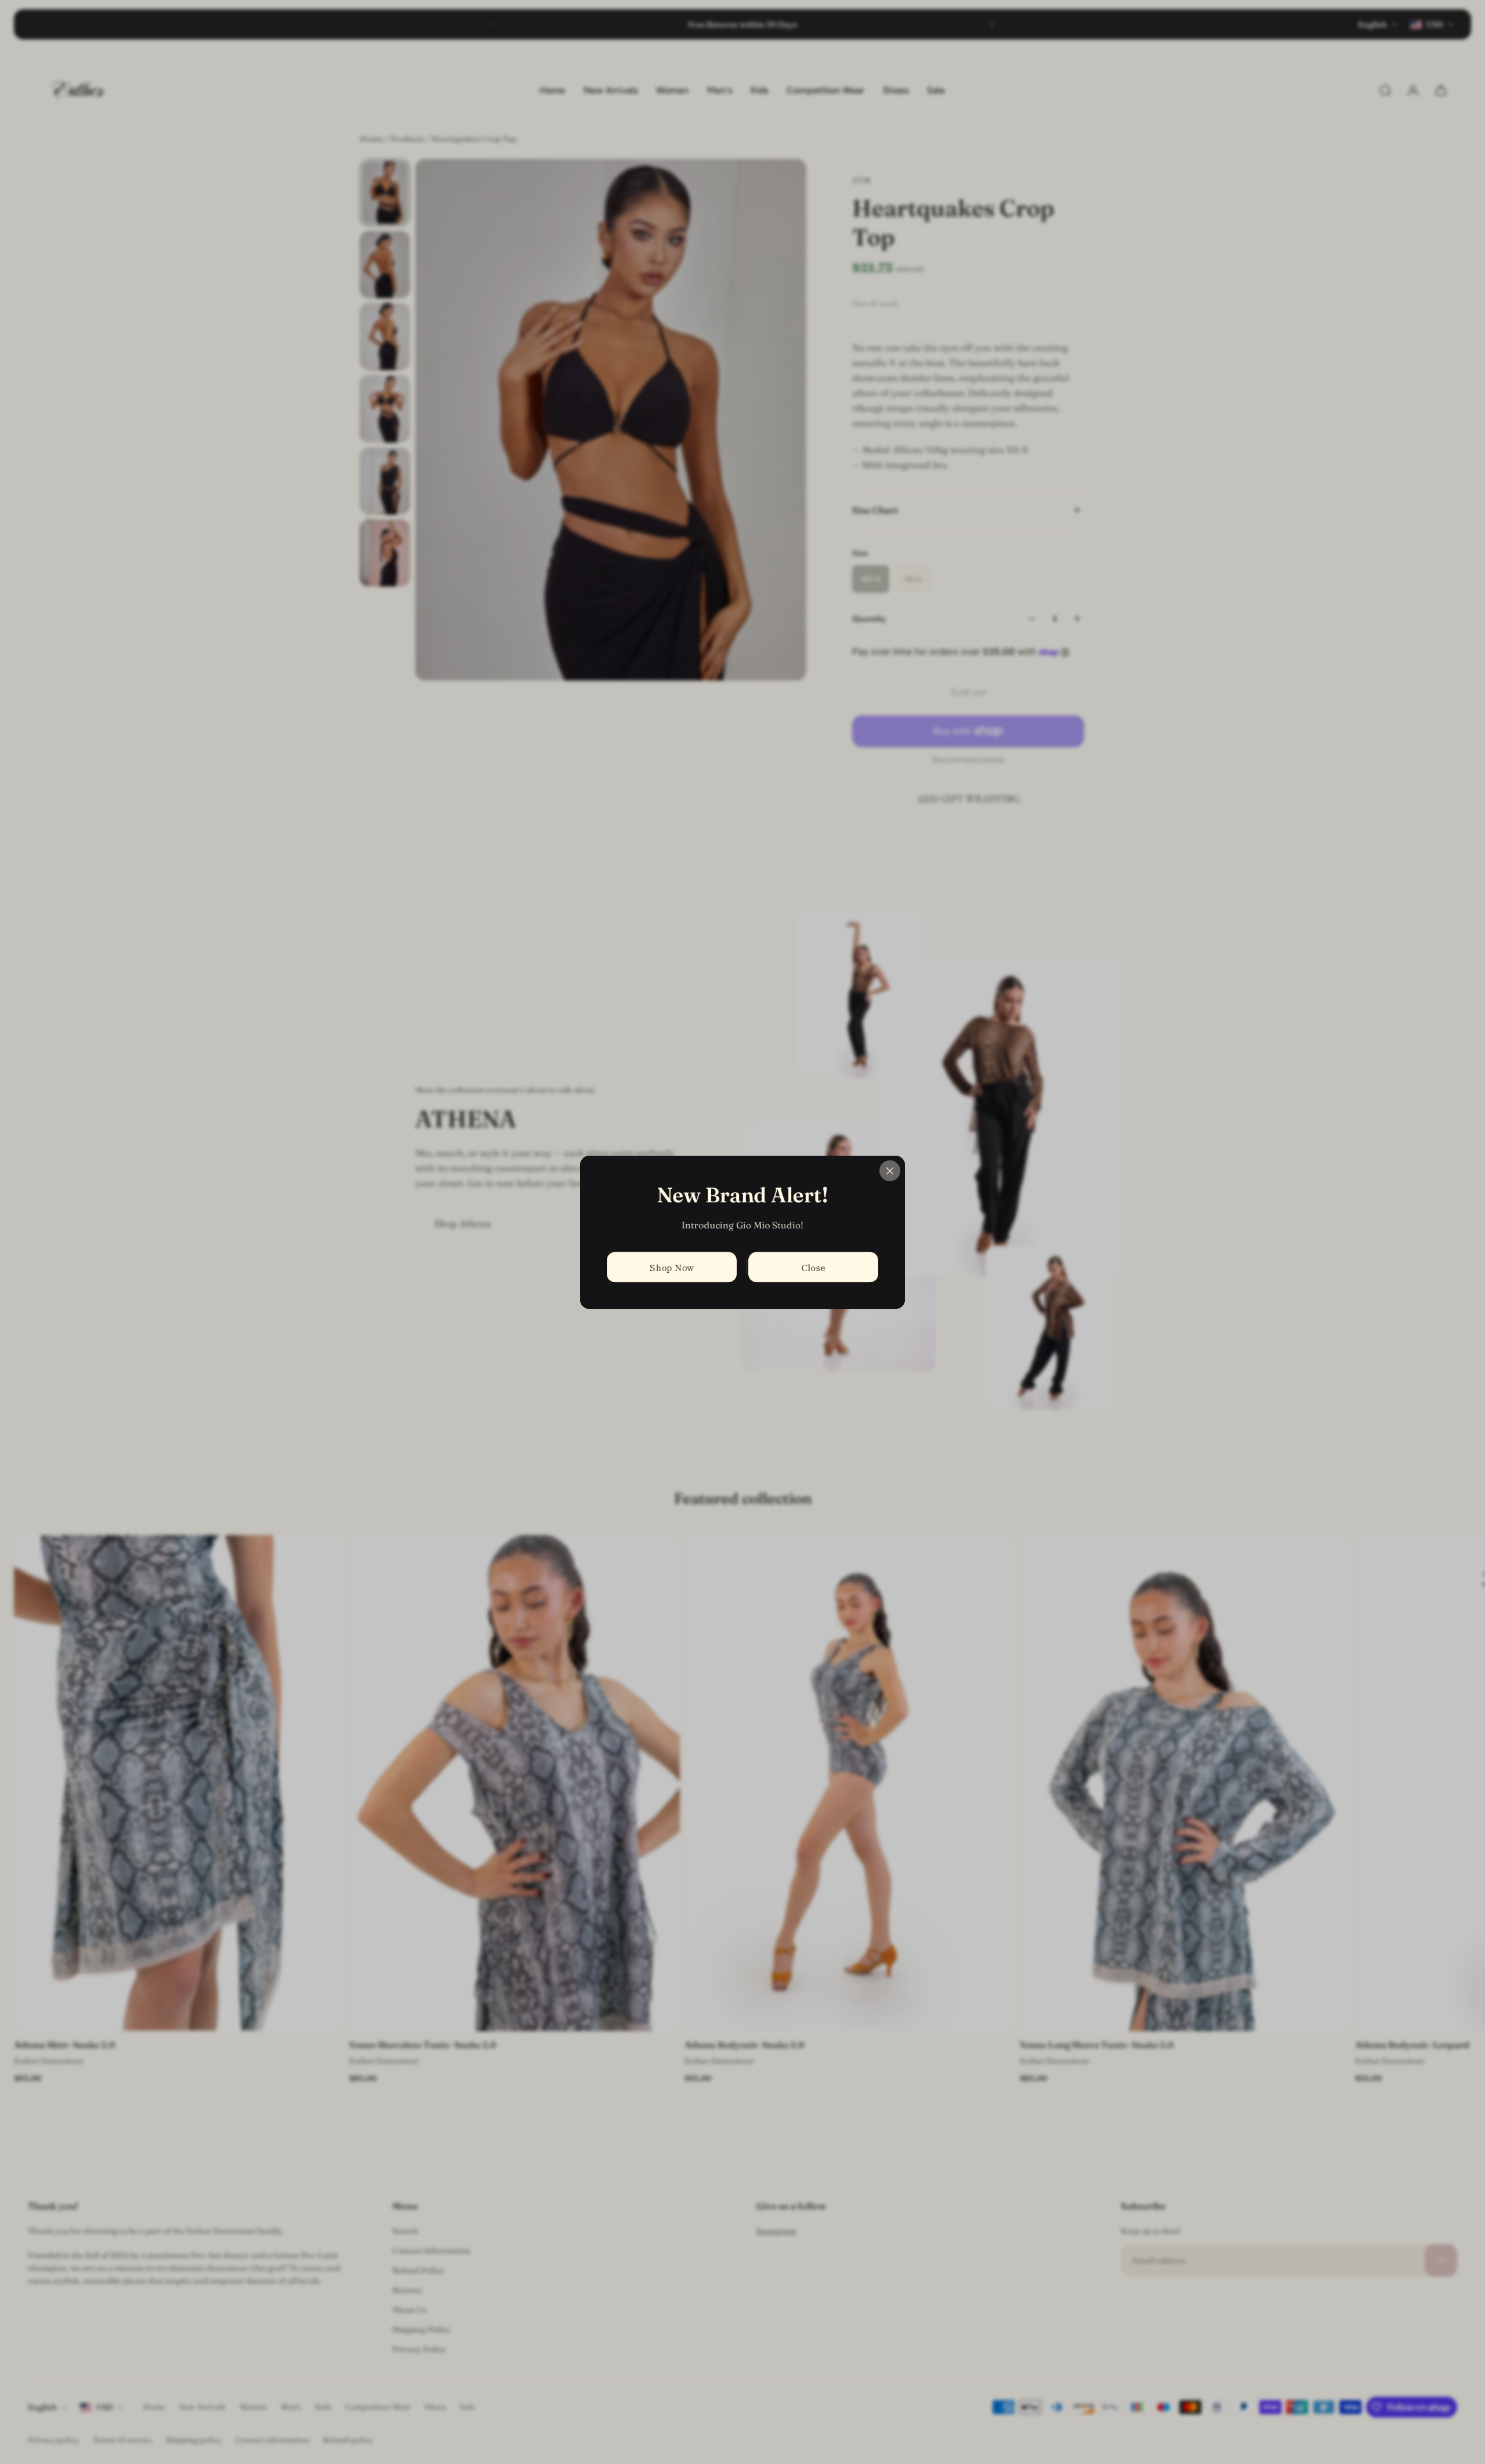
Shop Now (672, 1267)
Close (814, 1267)
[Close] (890, 1171)
